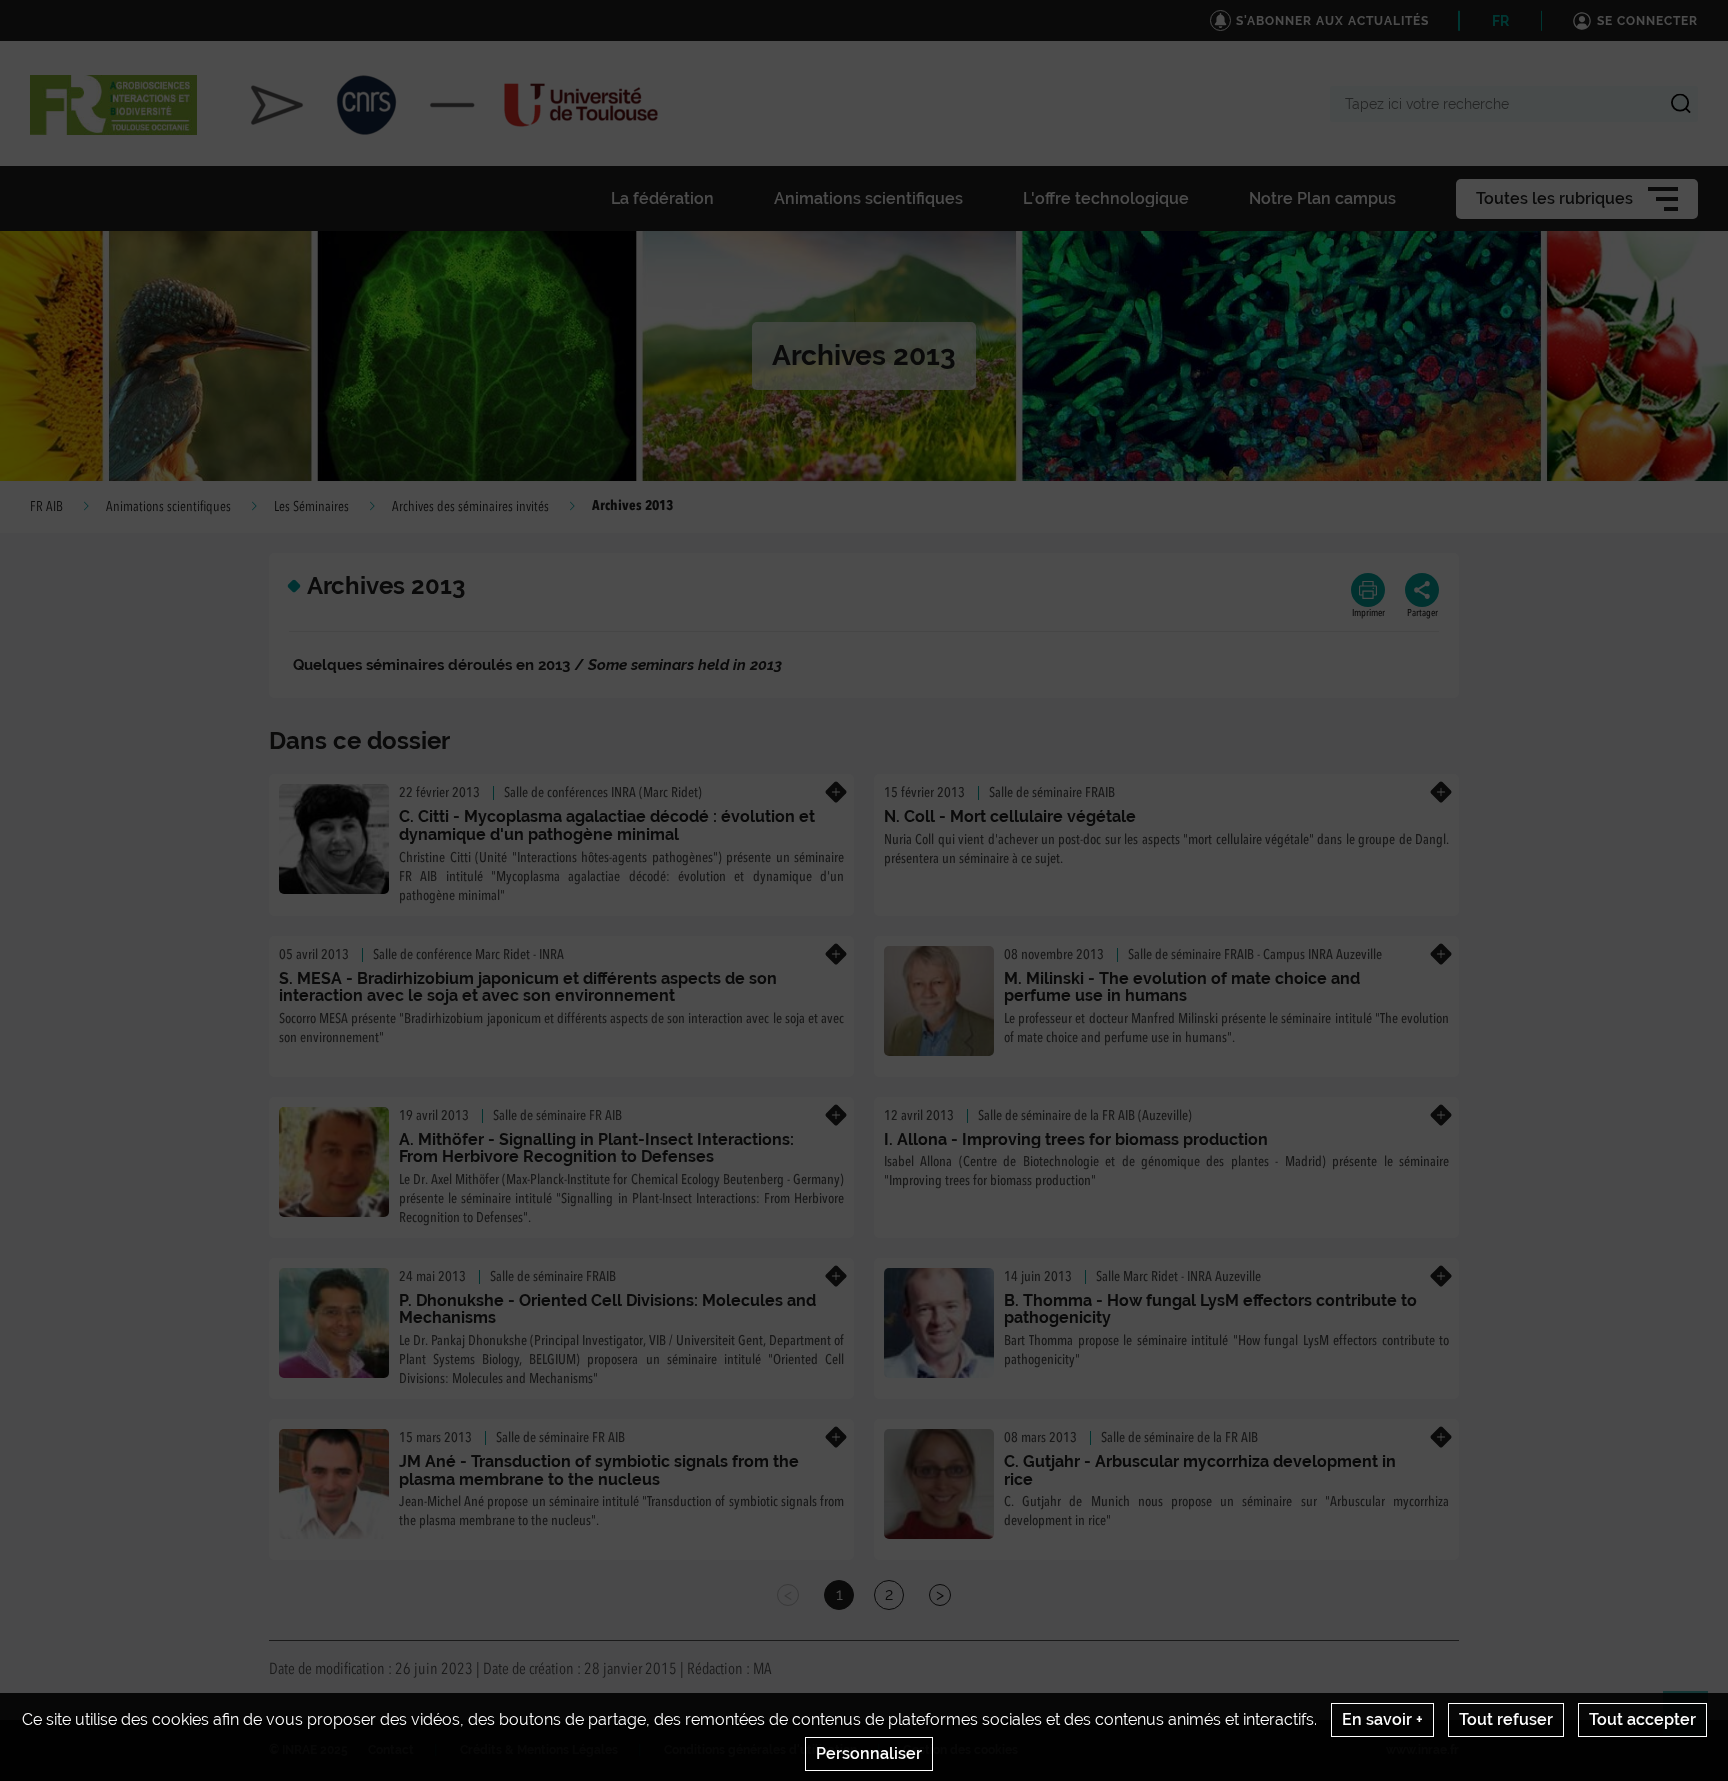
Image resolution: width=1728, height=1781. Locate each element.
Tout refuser (1506, 1719)
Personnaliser (869, 1753)
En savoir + (1382, 1719)
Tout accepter (1642, 1719)
